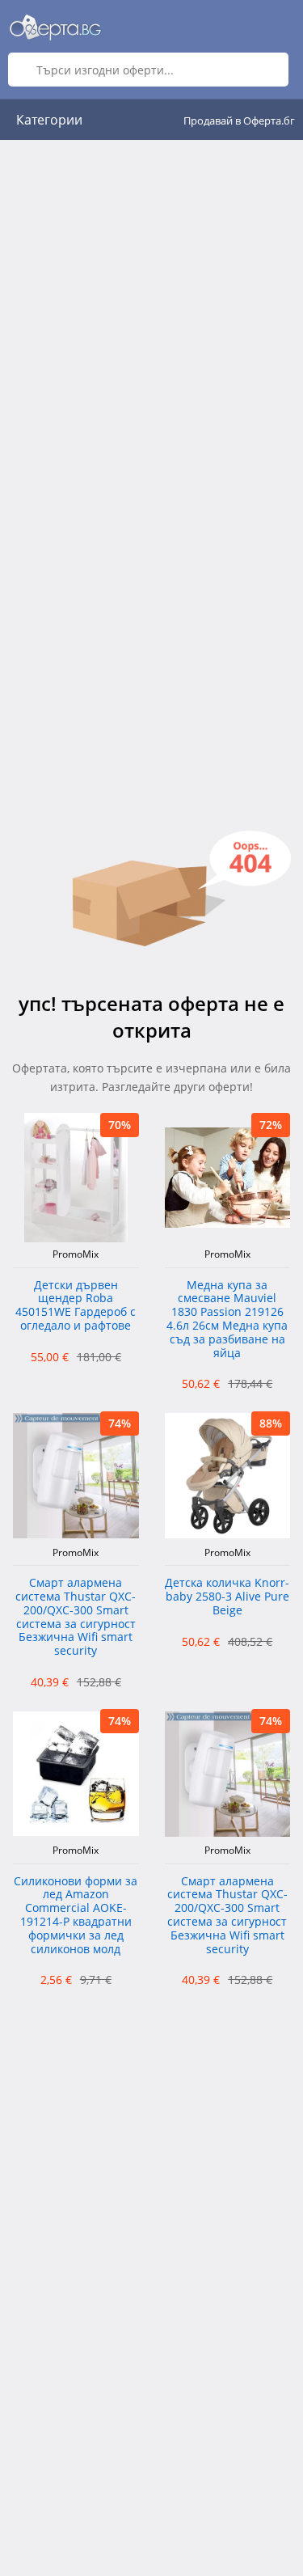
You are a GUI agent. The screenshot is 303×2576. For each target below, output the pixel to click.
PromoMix (76, 1254)
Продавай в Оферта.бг (239, 121)
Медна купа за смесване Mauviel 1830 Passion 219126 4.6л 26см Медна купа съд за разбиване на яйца (227, 1320)
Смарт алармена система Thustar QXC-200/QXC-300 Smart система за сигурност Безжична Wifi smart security (76, 1617)
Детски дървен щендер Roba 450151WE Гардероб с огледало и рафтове (76, 1306)
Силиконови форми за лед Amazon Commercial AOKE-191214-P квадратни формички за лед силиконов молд (76, 1916)
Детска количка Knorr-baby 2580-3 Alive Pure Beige (227, 1597)
